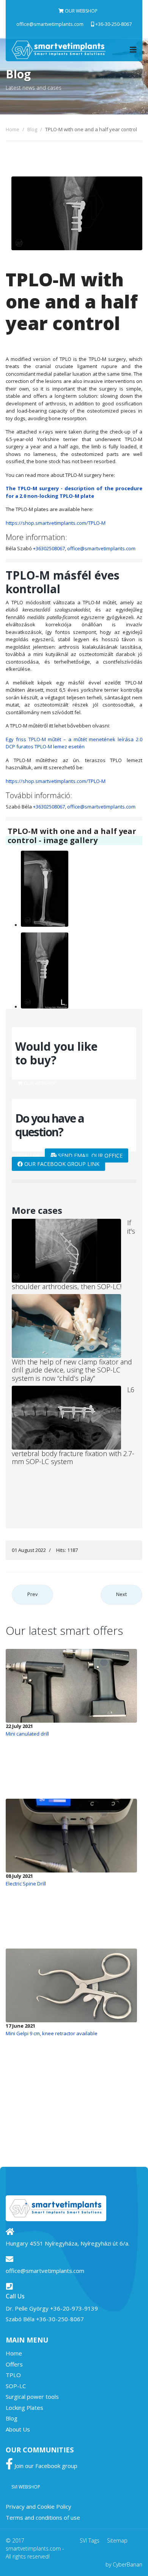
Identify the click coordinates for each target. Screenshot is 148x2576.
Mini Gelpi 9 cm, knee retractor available (52, 2033)
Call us (30, 1156)
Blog (12, 2418)
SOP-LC (16, 2386)
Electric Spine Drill (26, 1884)
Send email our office (90, 1155)
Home (14, 2353)
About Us (18, 2429)
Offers (14, 2364)
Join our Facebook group (45, 2466)
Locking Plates (24, 2408)
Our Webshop (81, 11)
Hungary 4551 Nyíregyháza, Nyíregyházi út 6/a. (68, 2243)
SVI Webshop (26, 2487)
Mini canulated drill (27, 1734)
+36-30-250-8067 (113, 24)
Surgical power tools (32, 2397)
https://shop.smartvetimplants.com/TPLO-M (56, 523)
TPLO (13, 2375)
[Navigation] (133, 50)
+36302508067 (49, 548)
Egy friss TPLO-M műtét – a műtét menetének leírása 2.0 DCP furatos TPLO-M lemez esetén (74, 743)
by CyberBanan (124, 2564)
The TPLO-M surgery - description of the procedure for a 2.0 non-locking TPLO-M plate (74, 492)
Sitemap (117, 2540)
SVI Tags (90, 2540)
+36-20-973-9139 (74, 2308)
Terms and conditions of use (43, 2517)
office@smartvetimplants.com (50, 24)
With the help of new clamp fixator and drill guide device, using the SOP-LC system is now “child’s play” (72, 1370)
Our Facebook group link (61, 1164)
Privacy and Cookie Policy (39, 2506)
